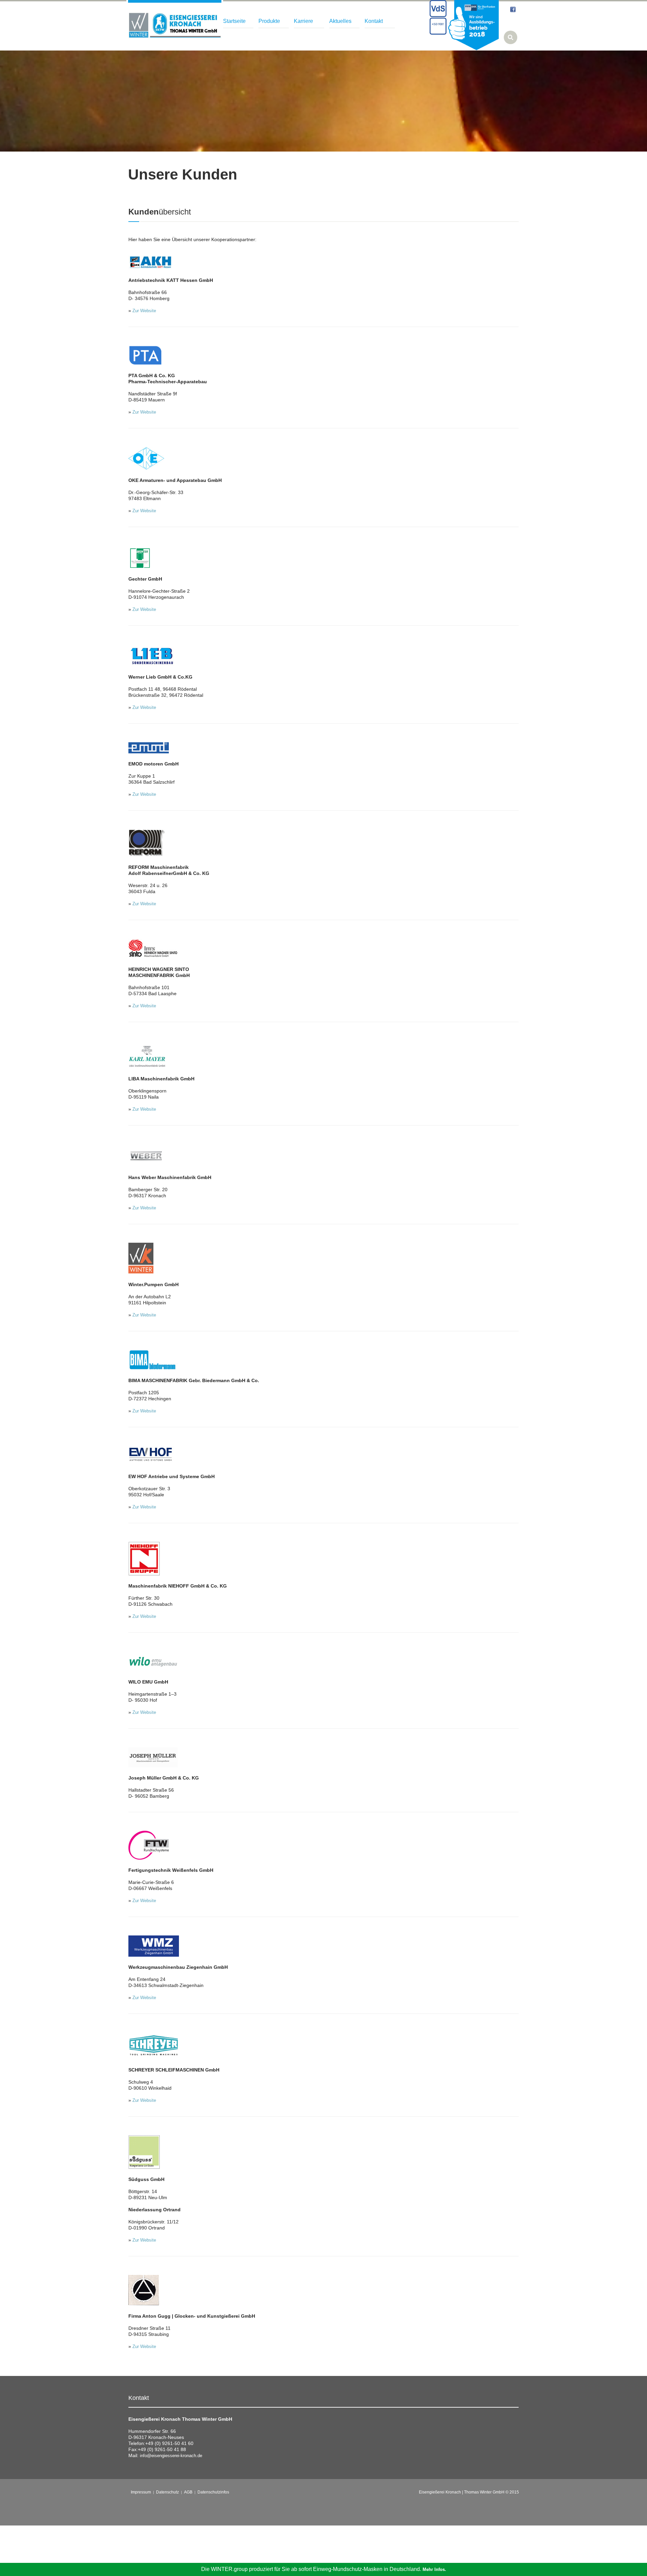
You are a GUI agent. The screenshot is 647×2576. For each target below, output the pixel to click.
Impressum (141, 2492)
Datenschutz (167, 2492)
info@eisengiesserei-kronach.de (171, 2456)
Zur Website (144, 311)
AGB (188, 2492)
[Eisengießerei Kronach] (175, 25)
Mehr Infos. (434, 2569)
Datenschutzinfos (213, 2492)
